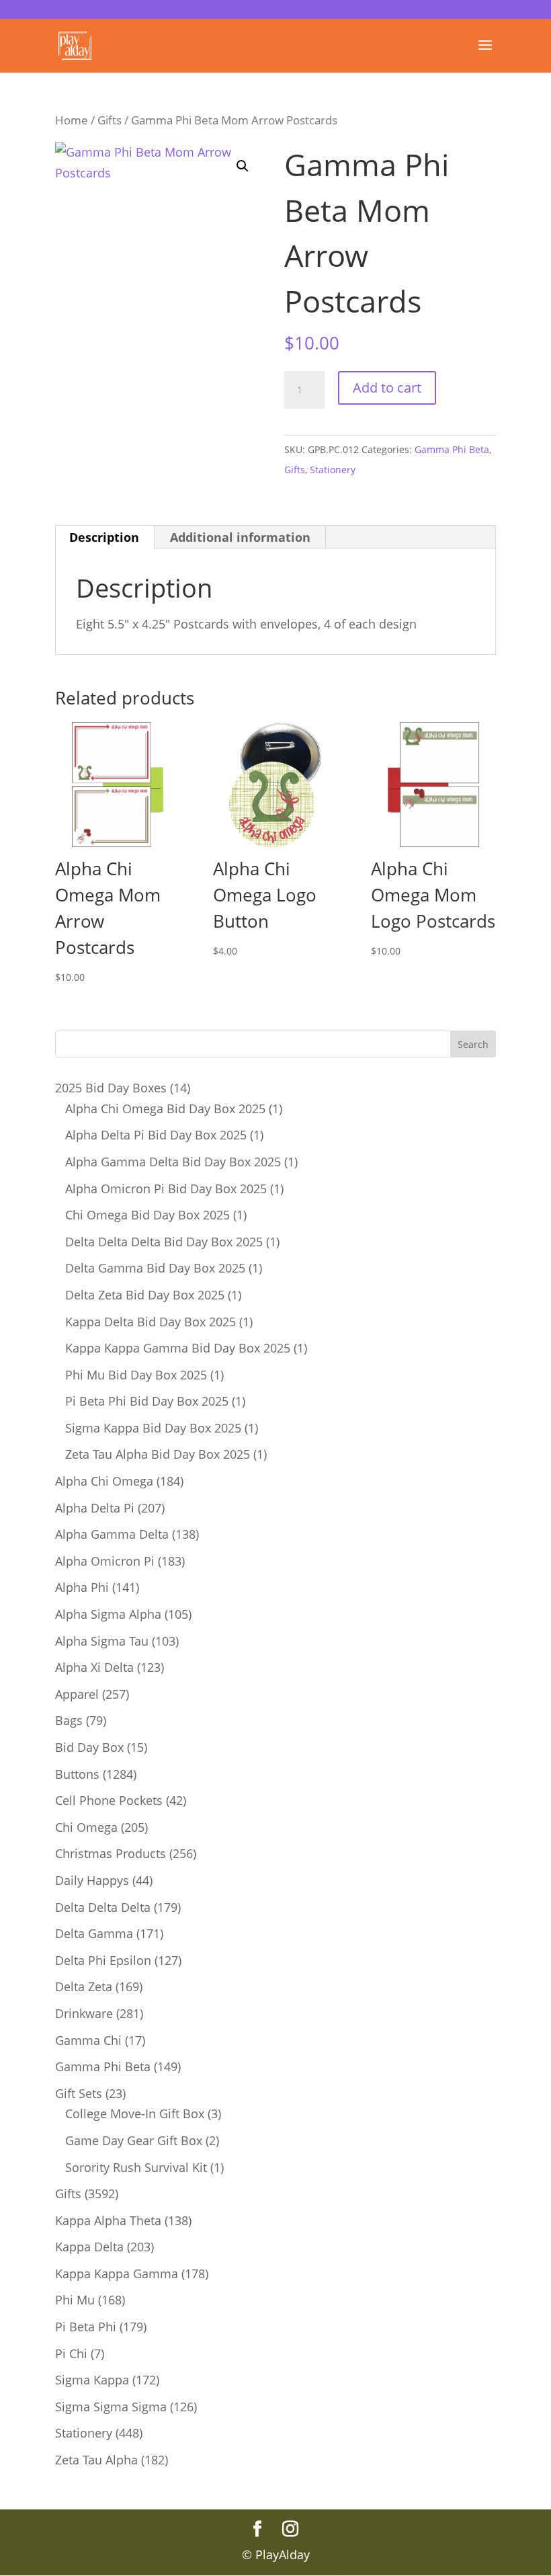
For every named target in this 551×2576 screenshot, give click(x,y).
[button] (243, 166)
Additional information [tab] (240, 537)
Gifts (110, 120)
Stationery (333, 470)
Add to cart (387, 388)
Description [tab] (104, 537)
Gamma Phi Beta (452, 449)
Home (72, 120)
